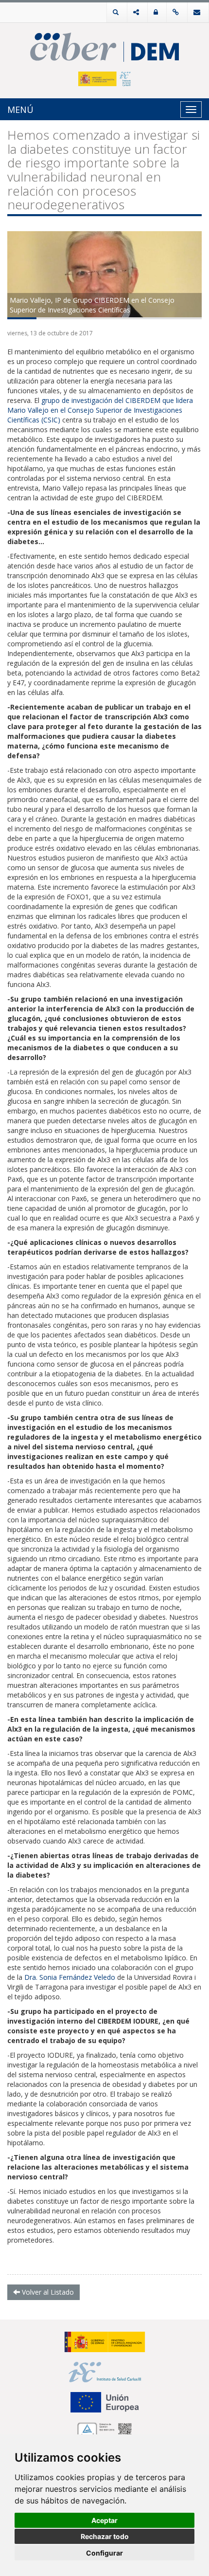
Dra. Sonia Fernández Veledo (70, 1977)
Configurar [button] (104, 2553)
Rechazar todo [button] (105, 2536)
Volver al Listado (47, 2292)
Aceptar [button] (104, 2520)
